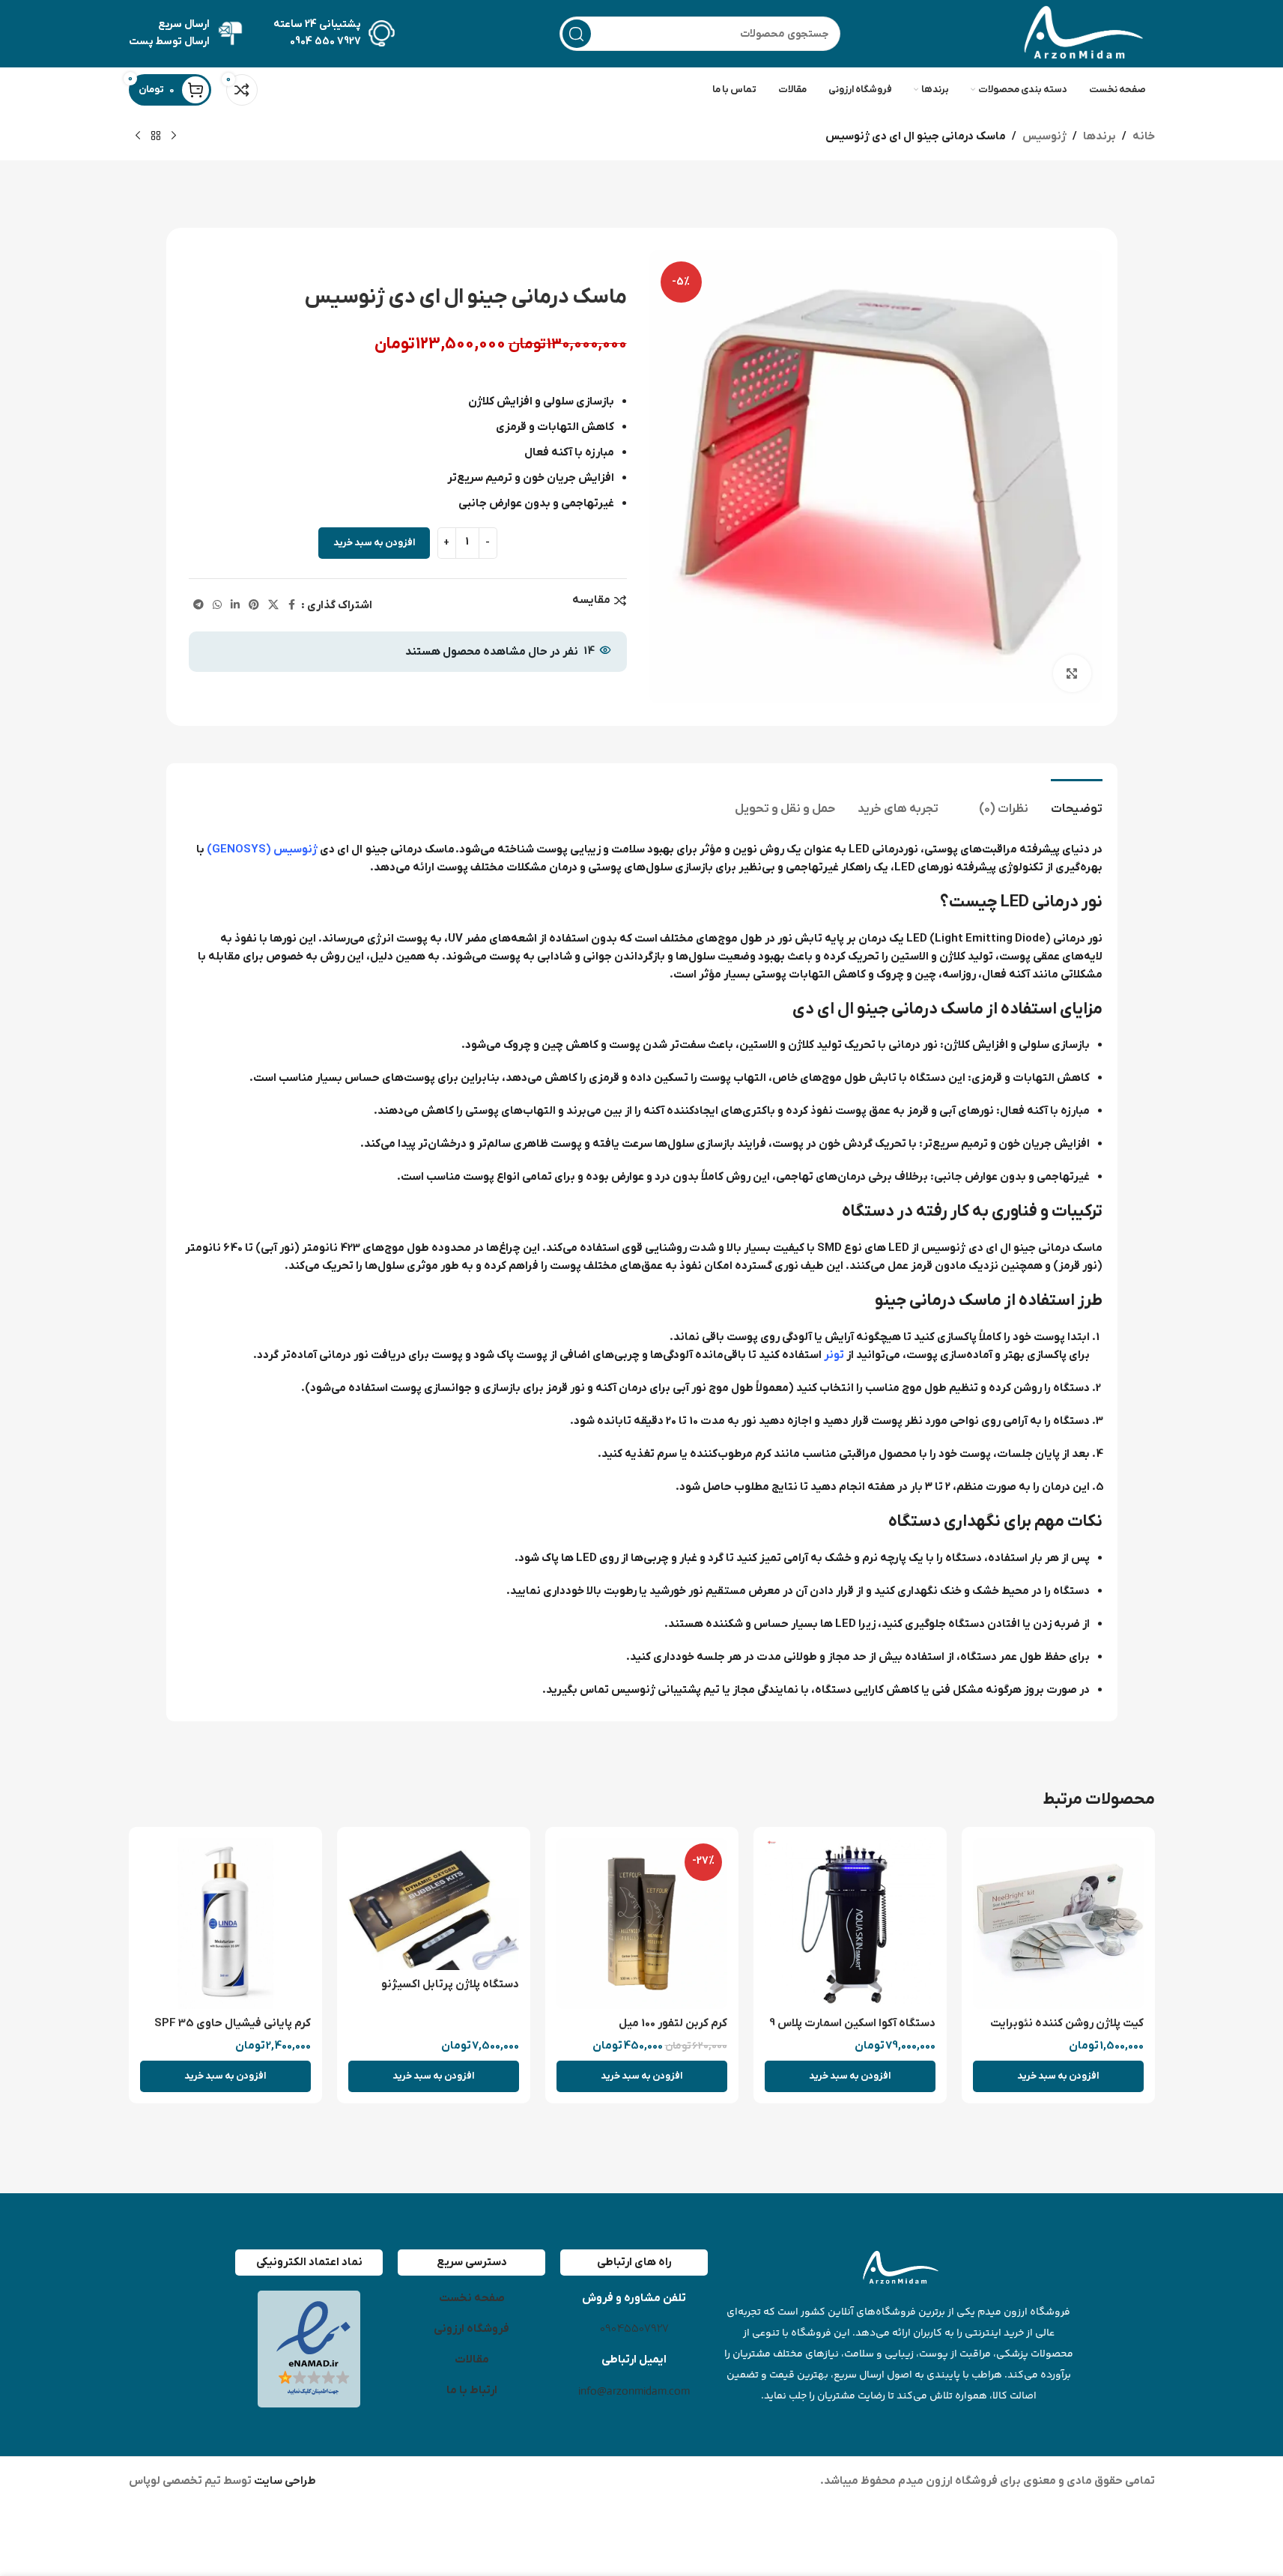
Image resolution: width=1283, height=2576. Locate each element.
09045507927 (634, 2329)
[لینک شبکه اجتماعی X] (273, 606)
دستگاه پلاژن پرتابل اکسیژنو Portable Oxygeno (450, 1992)
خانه (1144, 136)
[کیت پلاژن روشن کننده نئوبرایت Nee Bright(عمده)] (1058, 1924)
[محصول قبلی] (174, 136)
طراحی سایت (284, 2481)
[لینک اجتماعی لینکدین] (235, 606)
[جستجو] (577, 34)
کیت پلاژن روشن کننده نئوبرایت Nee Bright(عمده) (1067, 2031)
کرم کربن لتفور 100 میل (673, 2023)
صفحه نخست (472, 2298)
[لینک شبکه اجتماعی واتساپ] (217, 606)
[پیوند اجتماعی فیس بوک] (292, 606)
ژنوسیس (1044, 136)
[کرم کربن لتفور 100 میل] (642, 1924)
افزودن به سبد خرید (374, 543)
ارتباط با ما (472, 2390)
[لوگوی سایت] (1080, 33)
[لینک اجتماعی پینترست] (254, 606)
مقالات (472, 2360)
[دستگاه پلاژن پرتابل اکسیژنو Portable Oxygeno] (434, 1904)
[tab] (1077, 802)
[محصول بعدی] (138, 136)
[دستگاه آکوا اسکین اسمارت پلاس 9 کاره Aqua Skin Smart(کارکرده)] (850, 1924)
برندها (1100, 136)
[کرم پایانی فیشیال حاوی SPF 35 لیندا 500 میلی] (225, 1924)
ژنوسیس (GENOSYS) (262, 849)
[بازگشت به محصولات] (156, 136)
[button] (1058, 2076)
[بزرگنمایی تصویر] (1072, 673)
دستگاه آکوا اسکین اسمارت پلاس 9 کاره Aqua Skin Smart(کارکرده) (852, 2031)
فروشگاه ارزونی (471, 2329)
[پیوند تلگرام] (198, 606)
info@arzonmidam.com (634, 2391)
